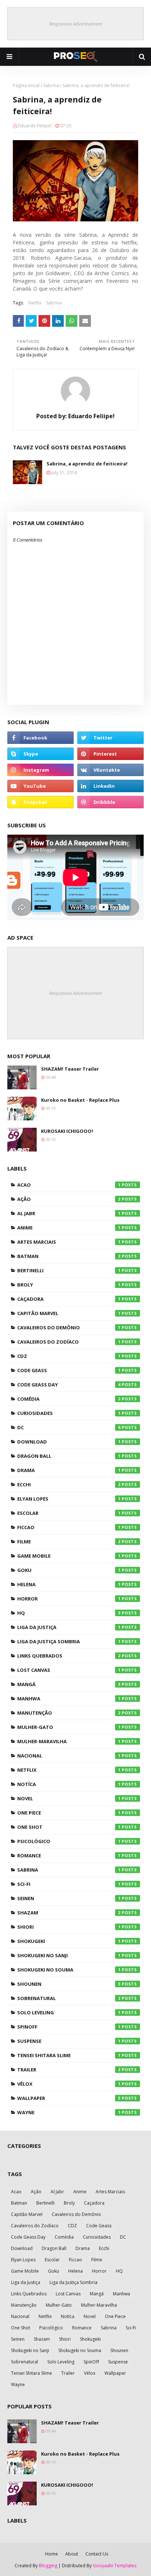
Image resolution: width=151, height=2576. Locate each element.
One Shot (69, 1827)
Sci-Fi (69, 1884)
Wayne (69, 2112)
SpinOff (69, 2027)
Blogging (48, 2566)
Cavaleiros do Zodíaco (69, 1342)
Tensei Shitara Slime (69, 2055)
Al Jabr (69, 1213)
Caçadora (69, 1299)
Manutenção (69, 1713)
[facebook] (40, 738)
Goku (69, 1570)
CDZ (69, 1356)
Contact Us (97, 2554)
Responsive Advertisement (75, 24)
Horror (69, 1599)
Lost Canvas (69, 1670)
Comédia (69, 1399)
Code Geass (69, 1370)
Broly (69, 1285)
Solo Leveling (69, 2012)
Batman (69, 1256)
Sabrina (51, 85)
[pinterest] (111, 754)
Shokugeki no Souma (69, 1970)
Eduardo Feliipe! (35, 126)
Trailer (69, 2070)
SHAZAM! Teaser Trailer (70, 1069)
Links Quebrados (69, 1656)
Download (69, 1442)
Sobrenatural (69, 1998)
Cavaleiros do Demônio (69, 1328)
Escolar (69, 1513)
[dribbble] (111, 802)
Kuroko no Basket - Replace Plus (80, 1100)
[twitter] (111, 738)
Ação (69, 1199)
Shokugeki (69, 1941)
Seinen (69, 1898)
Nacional (69, 1756)
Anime (69, 1228)
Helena (69, 1584)
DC (69, 1427)
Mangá (69, 1684)
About (72, 2554)
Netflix (35, 303)
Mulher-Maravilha (69, 1741)
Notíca (69, 1784)
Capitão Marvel (69, 1313)
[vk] (111, 770)
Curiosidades (69, 1413)
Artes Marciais (69, 1242)
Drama (69, 1470)
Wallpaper (69, 2098)
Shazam (69, 1913)
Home (51, 2554)
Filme (69, 1542)
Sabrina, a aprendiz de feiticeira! (87, 464)
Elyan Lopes (69, 1499)
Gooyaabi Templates (115, 2566)
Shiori (69, 1927)
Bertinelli (69, 1270)
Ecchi (69, 1484)
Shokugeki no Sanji (69, 1955)
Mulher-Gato (69, 1727)
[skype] (40, 754)
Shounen (69, 1984)
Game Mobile (69, 1556)
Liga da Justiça (69, 1627)
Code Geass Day (69, 1385)
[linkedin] (111, 786)
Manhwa (69, 1699)
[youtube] (40, 786)
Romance (69, 1856)
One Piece (69, 1813)
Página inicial (26, 85)
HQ (69, 1613)
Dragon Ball (69, 1456)
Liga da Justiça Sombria (69, 1641)
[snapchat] (40, 802)
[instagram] (40, 770)
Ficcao (69, 1527)
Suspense (69, 2041)
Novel (69, 1798)
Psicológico (69, 1841)
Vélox (69, 2084)
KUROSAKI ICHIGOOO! (67, 1131)
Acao (69, 1185)
